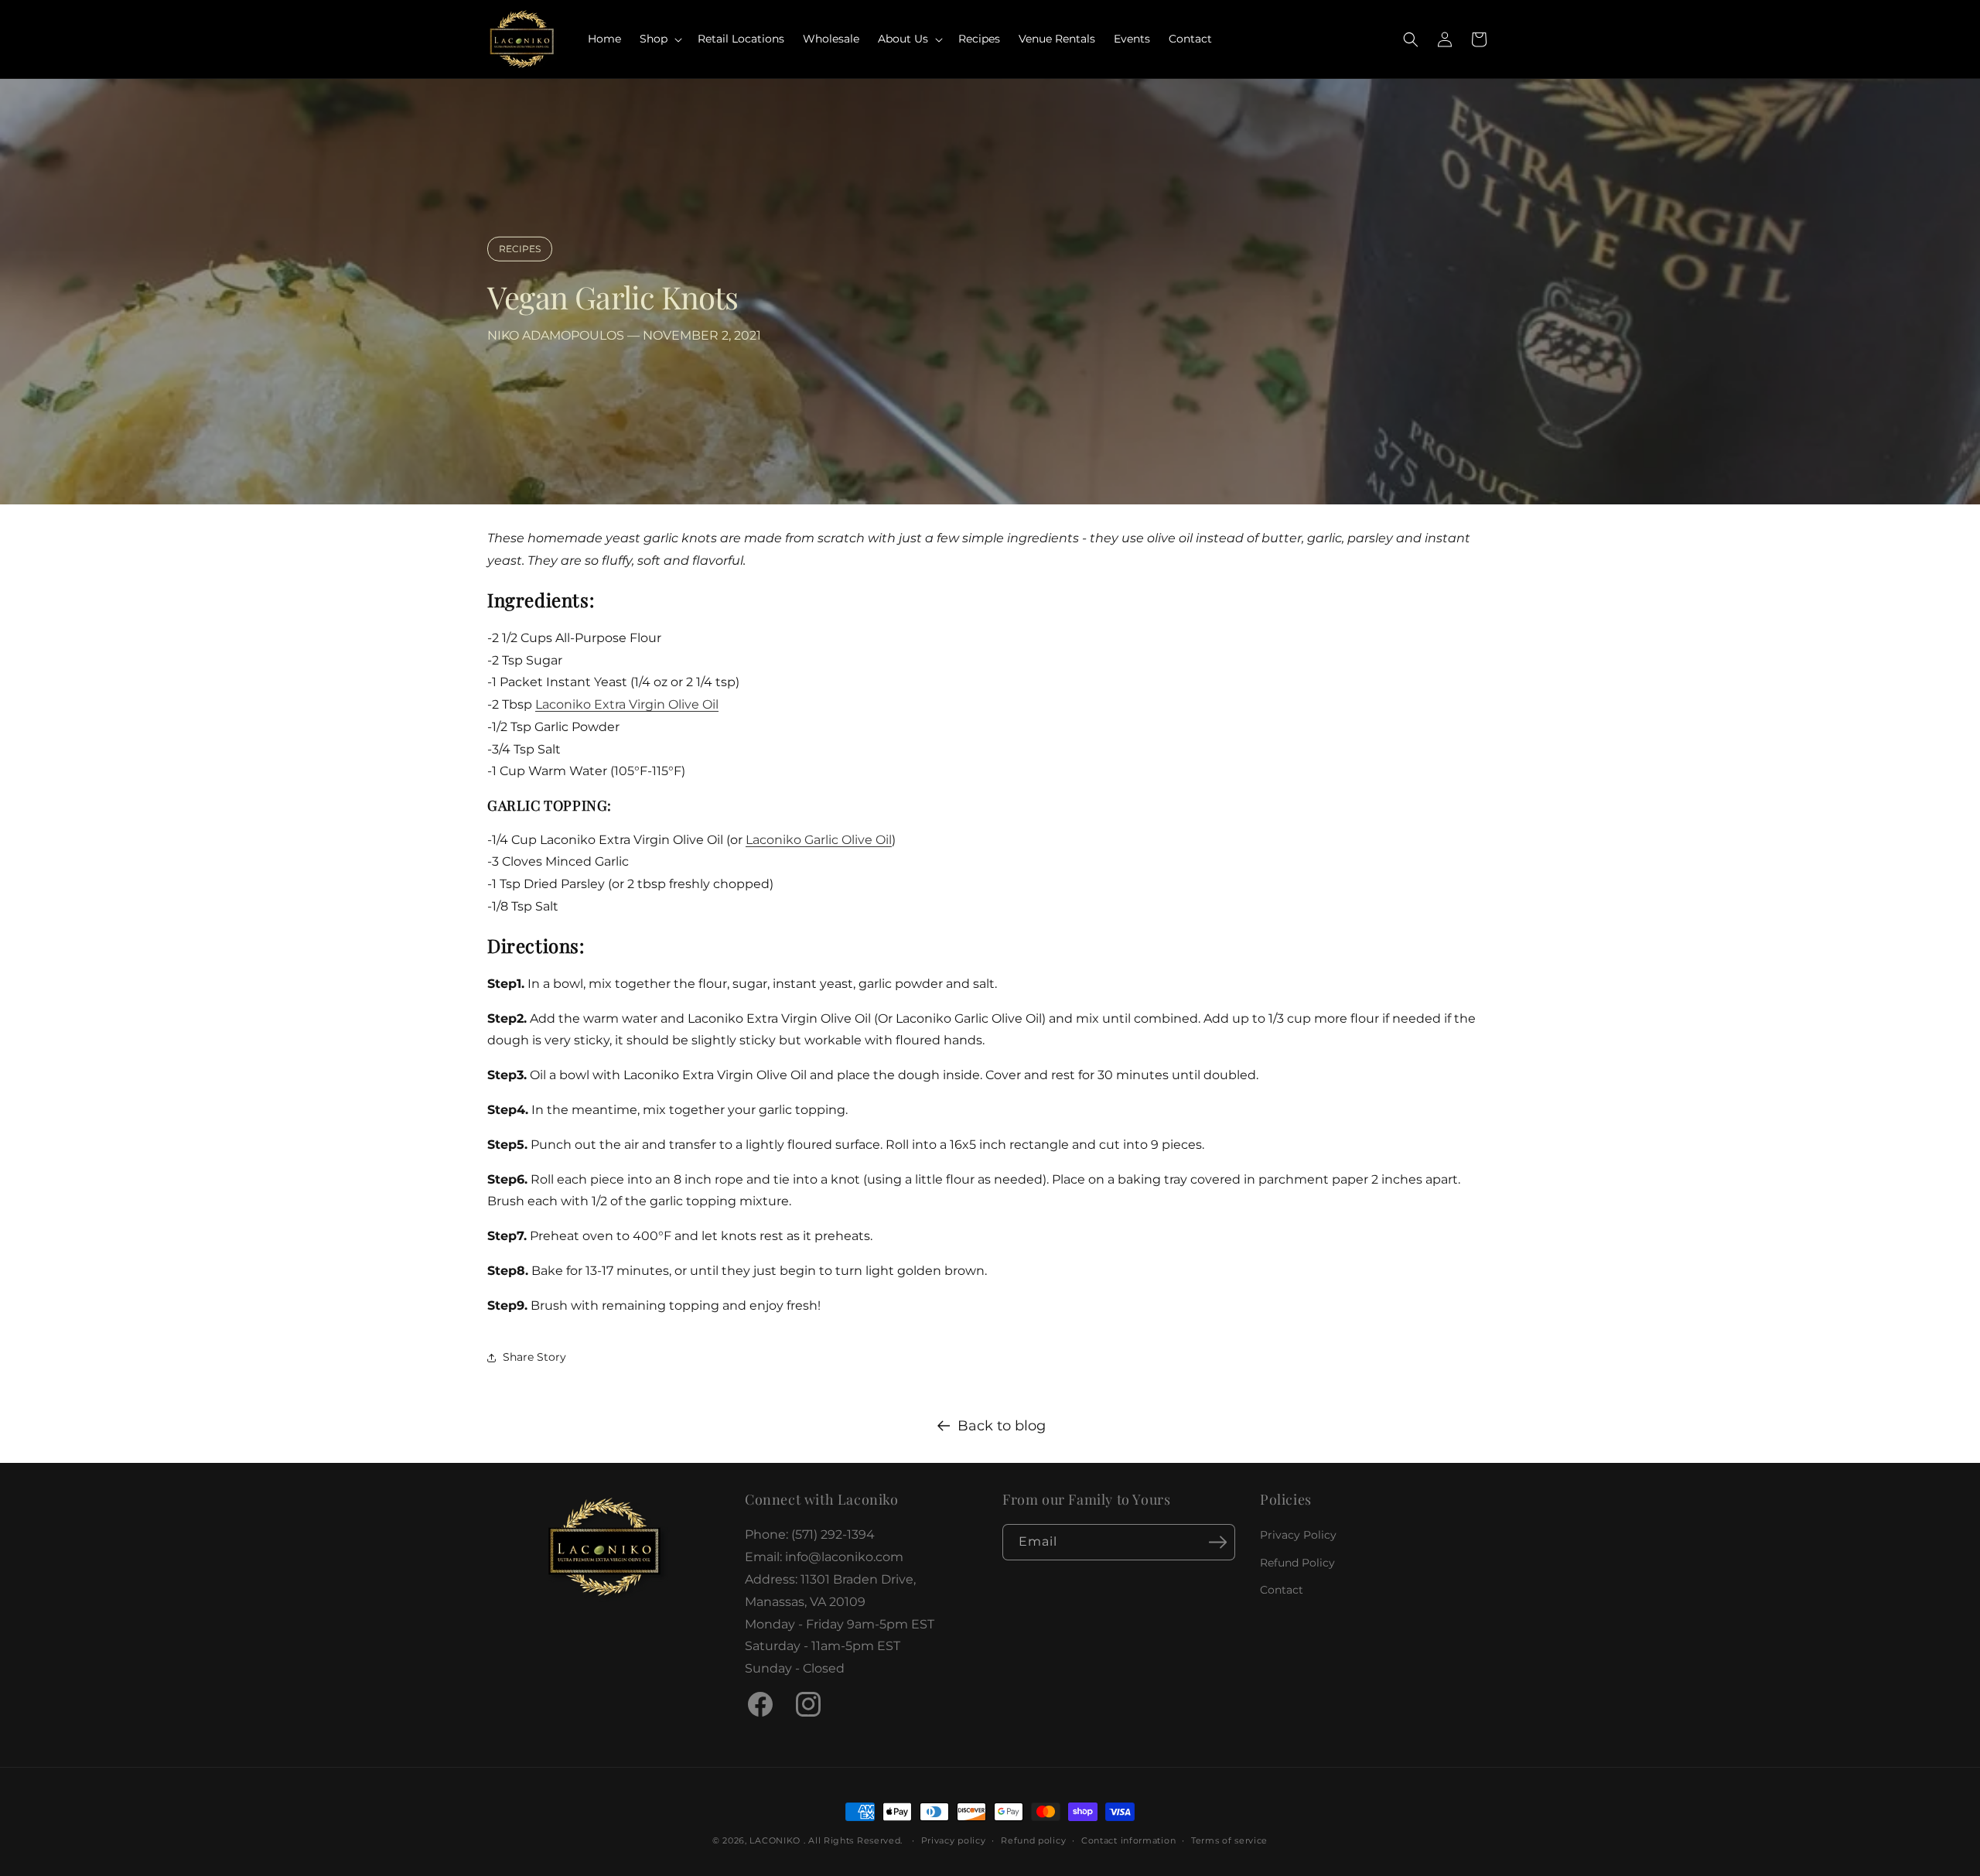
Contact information (1128, 1840)
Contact (1282, 1590)
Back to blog (1002, 1426)
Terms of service (1229, 1840)
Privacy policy (954, 1840)
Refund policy (1033, 1840)
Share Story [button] (534, 1357)
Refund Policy (1297, 1562)
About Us (903, 39)
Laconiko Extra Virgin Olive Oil (627, 704)
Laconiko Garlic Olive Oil (819, 840)
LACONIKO (776, 1840)
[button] (659, 39)
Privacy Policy (1298, 1535)
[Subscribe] (1217, 1542)
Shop (654, 39)
